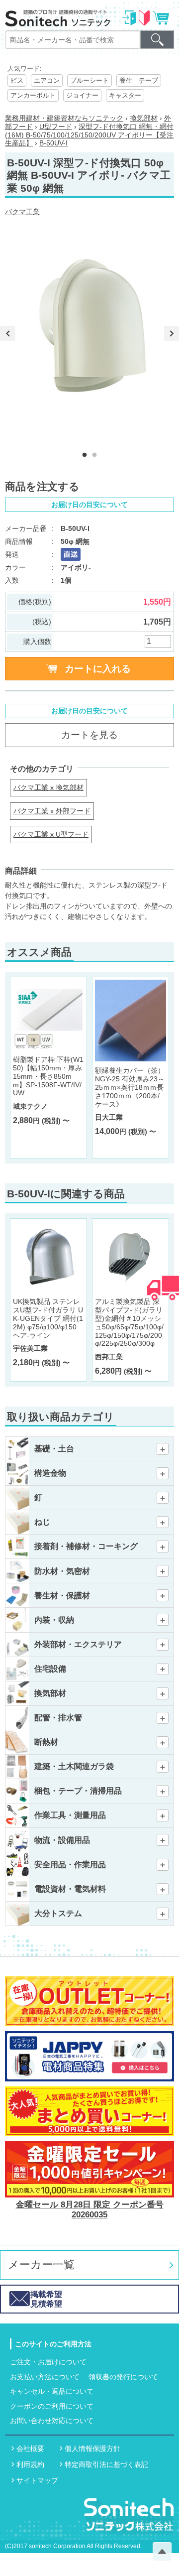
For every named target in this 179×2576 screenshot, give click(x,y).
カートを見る (89, 735)
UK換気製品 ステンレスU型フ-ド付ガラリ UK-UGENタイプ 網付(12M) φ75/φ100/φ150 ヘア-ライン (48, 1318)
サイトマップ (37, 2480)
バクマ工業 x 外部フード (52, 811)
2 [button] (94, 455)
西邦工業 (109, 1357)
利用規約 (30, 2464)
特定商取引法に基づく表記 (106, 2464)
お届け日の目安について (89, 505)
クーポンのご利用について (52, 2406)
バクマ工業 (22, 212)
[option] (92, 333)
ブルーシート (89, 80)
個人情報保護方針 (92, 2448)
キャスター (125, 95)
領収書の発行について (123, 2377)
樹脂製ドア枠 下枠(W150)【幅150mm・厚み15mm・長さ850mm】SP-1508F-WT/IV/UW (48, 1076)
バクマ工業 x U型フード (51, 834)
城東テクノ (30, 1106)
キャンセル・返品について (52, 2391)
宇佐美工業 (30, 1348)
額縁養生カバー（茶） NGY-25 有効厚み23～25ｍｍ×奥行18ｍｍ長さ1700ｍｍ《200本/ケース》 (130, 1087)
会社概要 (30, 2448)
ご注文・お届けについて (48, 2362)
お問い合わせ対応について (52, 2421)
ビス (17, 80)
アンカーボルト (33, 95)
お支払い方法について (45, 2377)
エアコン (47, 80)
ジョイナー (82, 95)
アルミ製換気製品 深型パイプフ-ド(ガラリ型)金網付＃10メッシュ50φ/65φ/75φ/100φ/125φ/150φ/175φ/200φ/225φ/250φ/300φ (129, 1322)
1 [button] (85, 455)
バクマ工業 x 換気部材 (48, 787)
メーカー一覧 (41, 2264)
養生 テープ (139, 80)
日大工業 (109, 1117)
